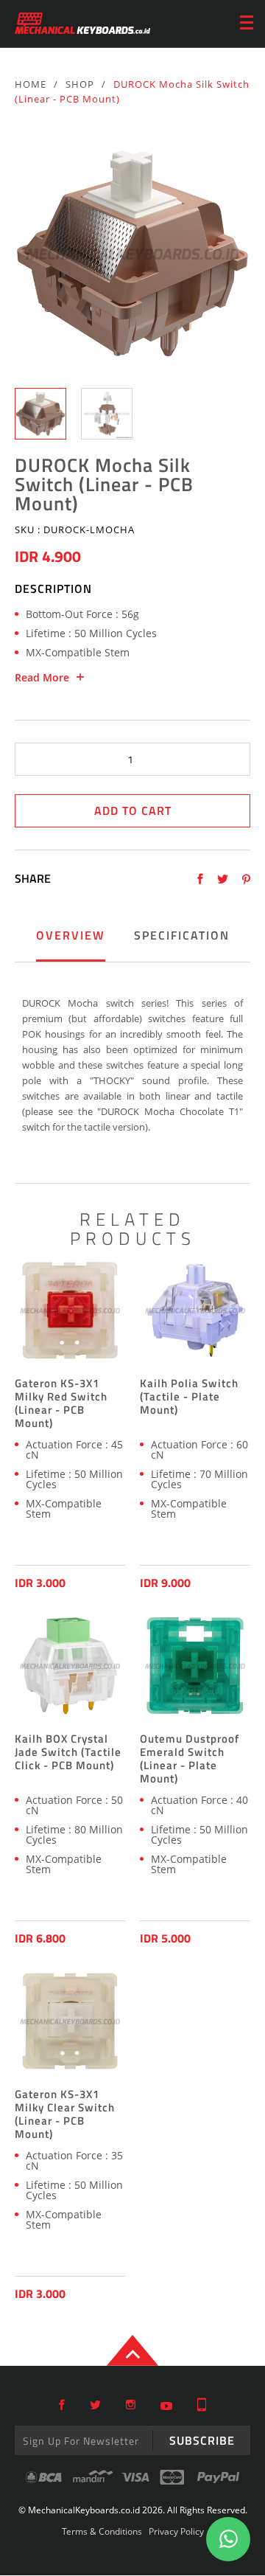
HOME (31, 84)
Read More (42, 678)
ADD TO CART (133, 810)
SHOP (80, 84)
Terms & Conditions (102, 2531)
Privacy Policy (176, 2531)
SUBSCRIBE (202, 2440)
